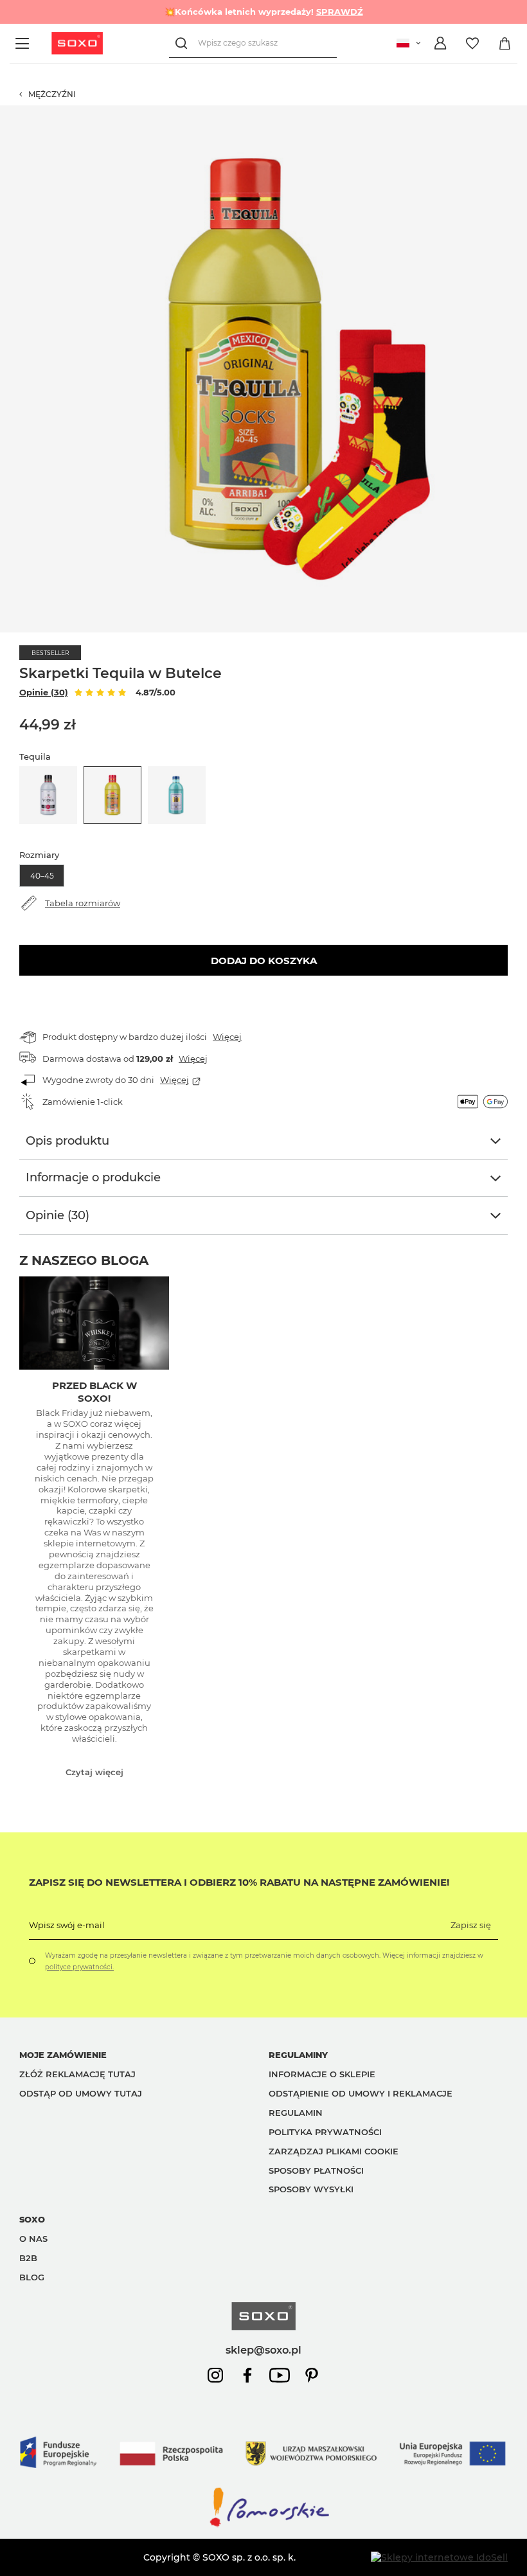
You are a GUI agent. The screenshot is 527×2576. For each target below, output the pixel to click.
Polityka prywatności (325, 2132)
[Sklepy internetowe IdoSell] (439, 2557)
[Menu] (24, 43)
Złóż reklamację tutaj (77, 2074)
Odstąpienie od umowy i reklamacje (361, 2093)
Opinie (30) (44, 692)
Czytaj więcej (94, 1772)
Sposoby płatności (316, 2170)
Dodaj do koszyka (264, 961)
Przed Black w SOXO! (94, 1392)
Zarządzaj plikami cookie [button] (334, 2151)
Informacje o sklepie (322, 2074)
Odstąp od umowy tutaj (81, 2093)
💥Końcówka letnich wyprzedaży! (264, 12)
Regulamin (296, 2113)
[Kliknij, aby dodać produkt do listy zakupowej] (521, 112)
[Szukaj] (183, 43)
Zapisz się (471, 1925)
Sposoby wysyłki (311, 2189)
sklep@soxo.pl (263, 2350)
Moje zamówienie (63, 2055)
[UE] (263, 2480)
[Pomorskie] (263, 2526)
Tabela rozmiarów (83, 903)
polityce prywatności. (79, 1967)
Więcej (227, 1037)
